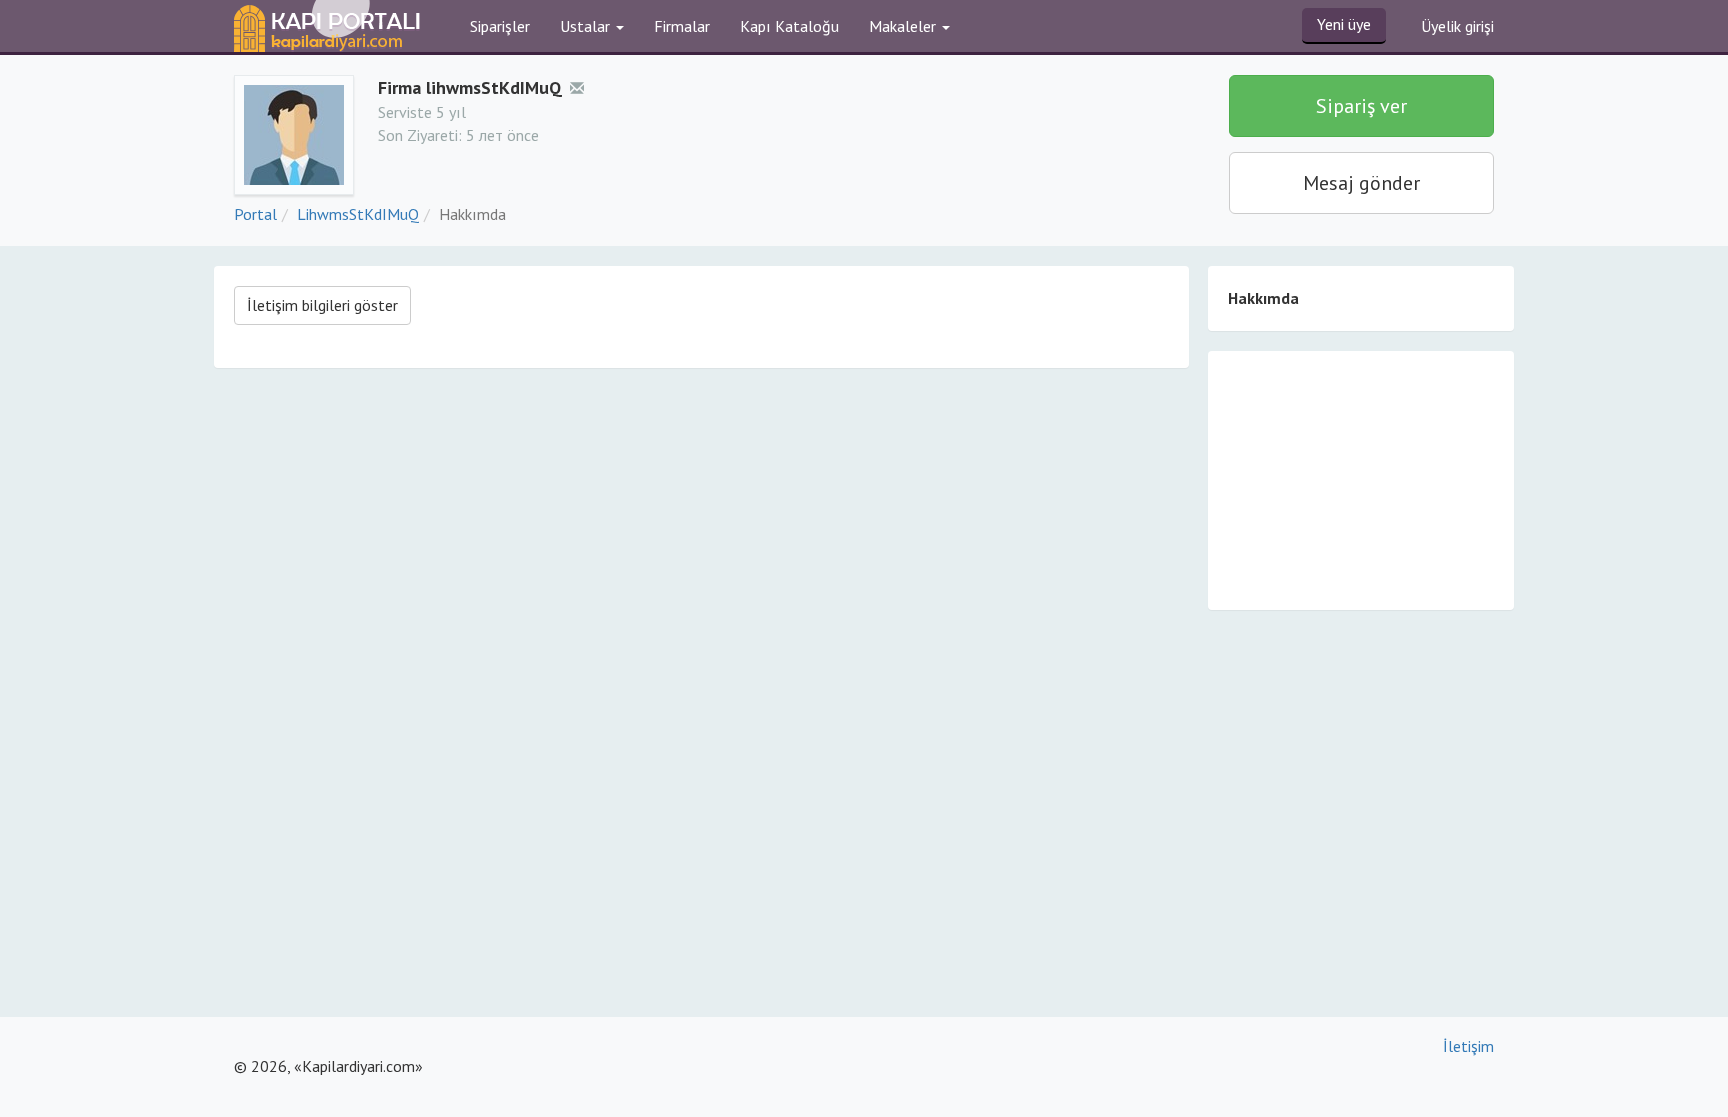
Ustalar (587, 26)
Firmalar (682, 26)
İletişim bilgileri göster (322, 305)
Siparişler (500, 26)
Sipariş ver (1361, 106)
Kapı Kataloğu (789, 26)
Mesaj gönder (1361, 183)
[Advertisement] (1361, 479)
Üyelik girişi (1457, 26)
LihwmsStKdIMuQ (358, 214)
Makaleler (904, 26)
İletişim (1468, 1046)
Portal (255, 214)
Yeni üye (1344, 24)
